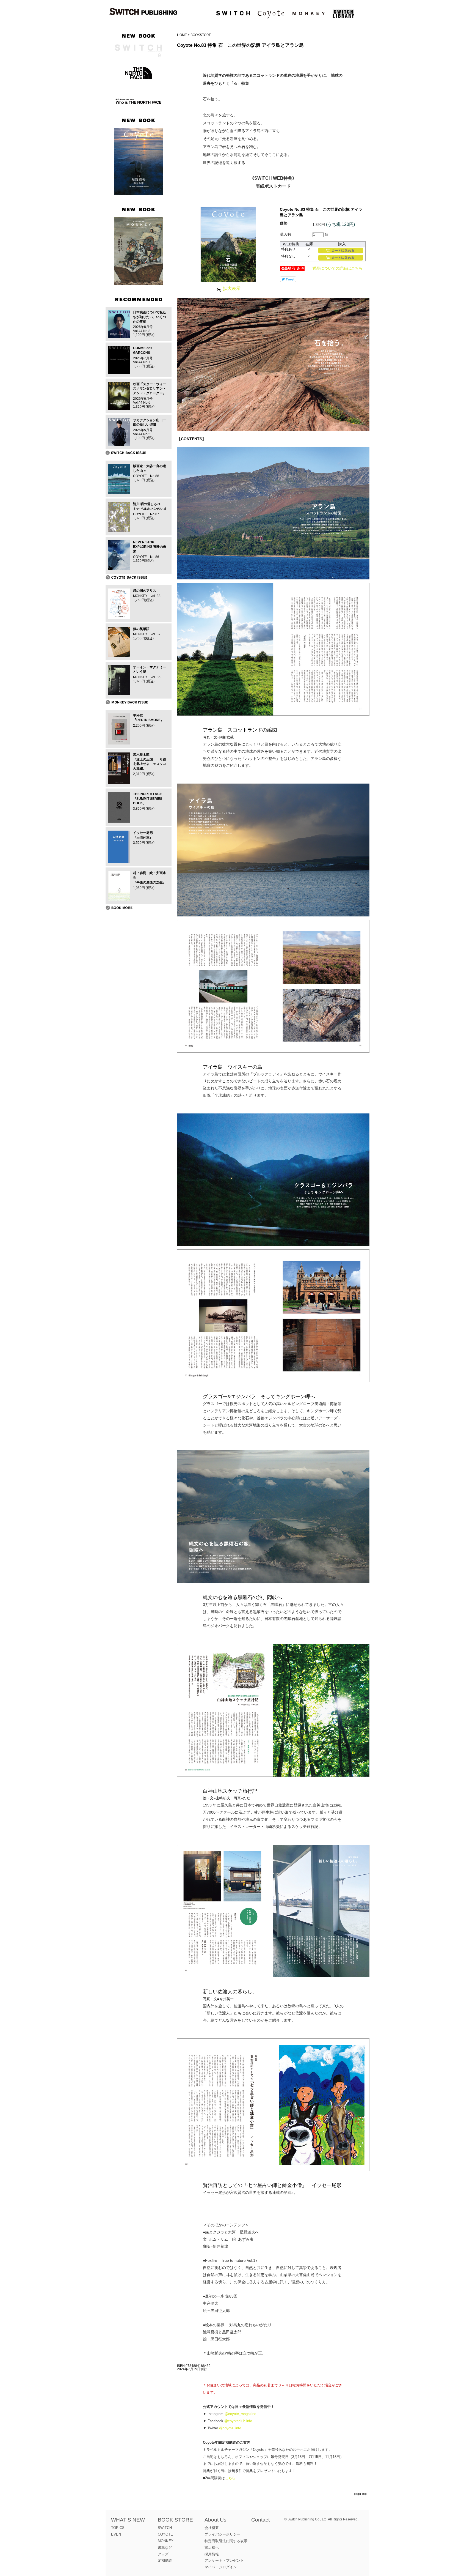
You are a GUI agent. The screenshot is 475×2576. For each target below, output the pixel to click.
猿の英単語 (141, 629)
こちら (230, 2478)
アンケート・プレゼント (224, 2560)
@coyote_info (230, 2428)
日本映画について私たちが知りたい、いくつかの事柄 (150, 317)
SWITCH (165, 2528)
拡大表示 (232, 288)
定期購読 (165, 2560)
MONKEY (166, 2541)
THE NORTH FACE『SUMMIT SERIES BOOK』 (148, 799)
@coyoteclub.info (238, 2421)
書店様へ (212, 2548)
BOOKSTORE (201, 35)
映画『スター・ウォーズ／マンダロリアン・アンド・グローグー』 (150, 389)
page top (360, 2494)
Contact (260, 2520)
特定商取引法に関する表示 (226, 2541)
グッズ (163, 2554)
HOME (182, 35)
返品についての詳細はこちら (338, 268)
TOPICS (118, 2528)
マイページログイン (221, 2567)
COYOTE (165, 2534)
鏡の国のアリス (145, 591)
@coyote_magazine (240, 2414)
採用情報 (212, 2554)
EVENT (117, 2534)
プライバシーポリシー (222, 2534)
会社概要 (212, 2528)
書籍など (165, 2548)
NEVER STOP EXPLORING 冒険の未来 (150, 547)
